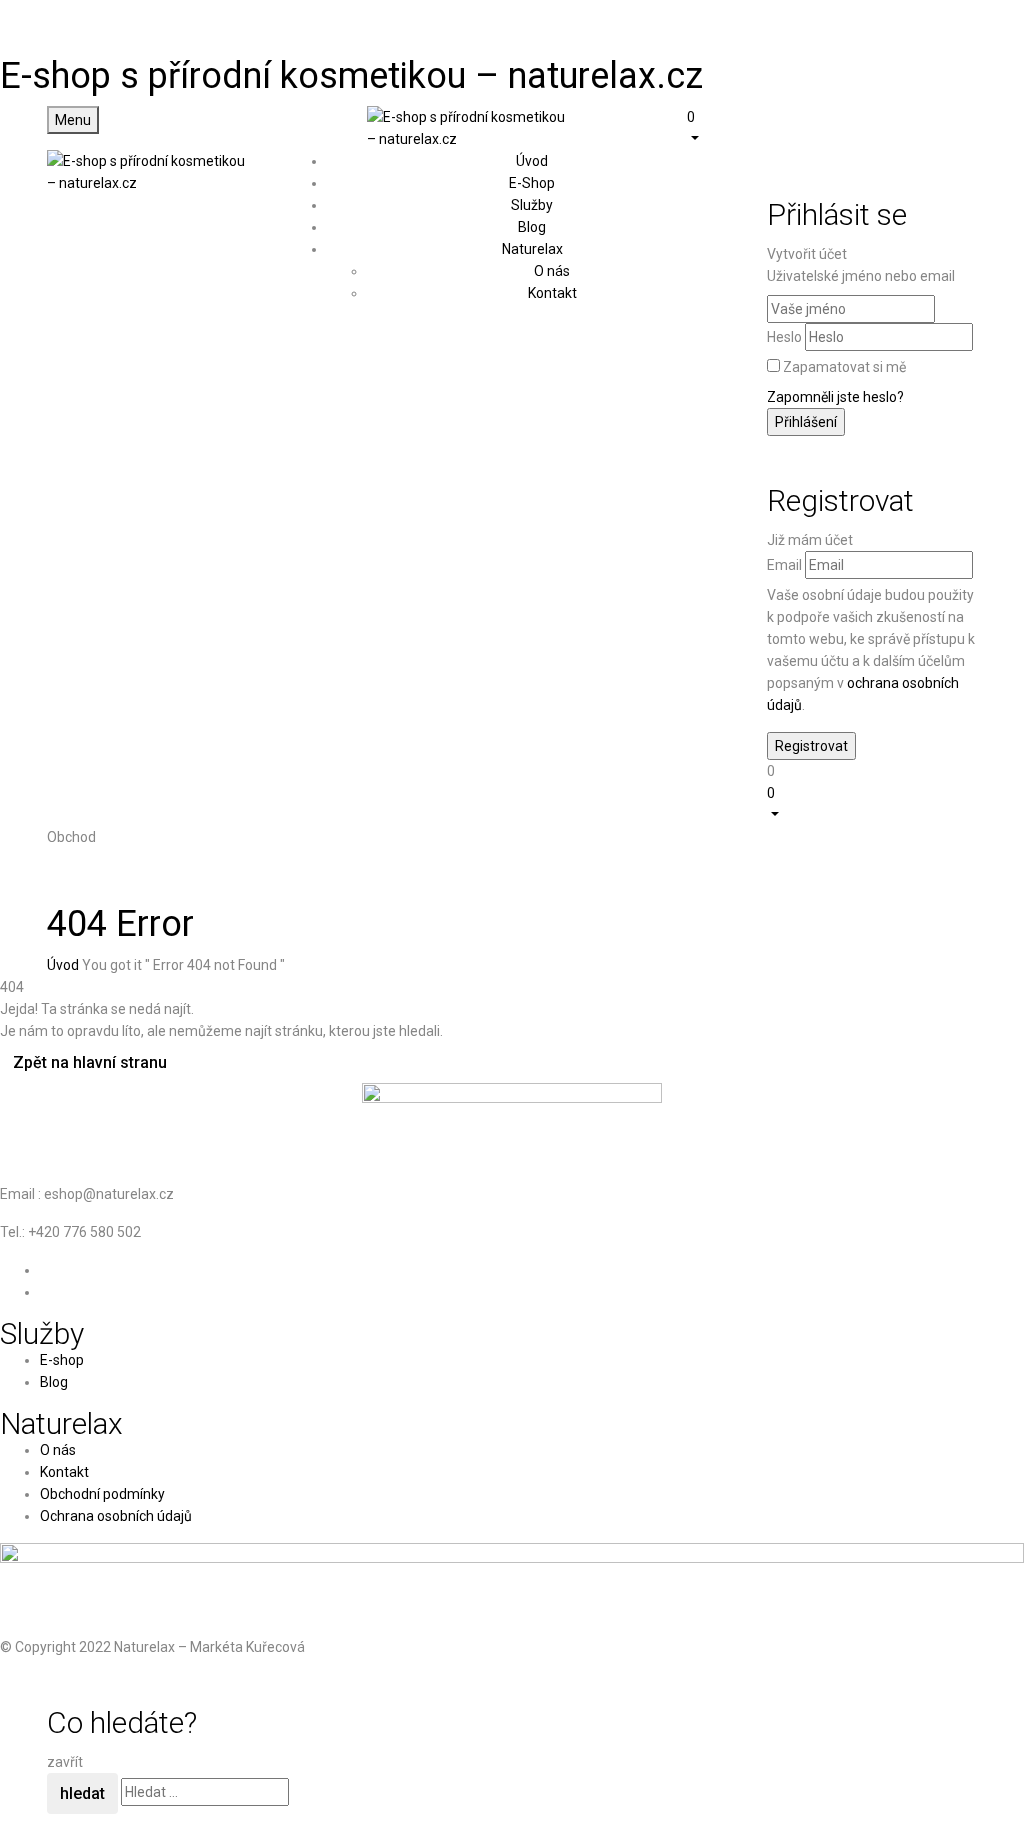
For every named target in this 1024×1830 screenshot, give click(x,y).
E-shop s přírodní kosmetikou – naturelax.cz (351, 76)
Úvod (63, 965)
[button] (832, 126)
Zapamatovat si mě (844, 367)
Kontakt (552, 293)
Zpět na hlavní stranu (90, 1062)
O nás (552, 271)
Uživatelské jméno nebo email (861, 276)
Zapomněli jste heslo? (835, 397)
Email (784, 565)
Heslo (784, 337)
